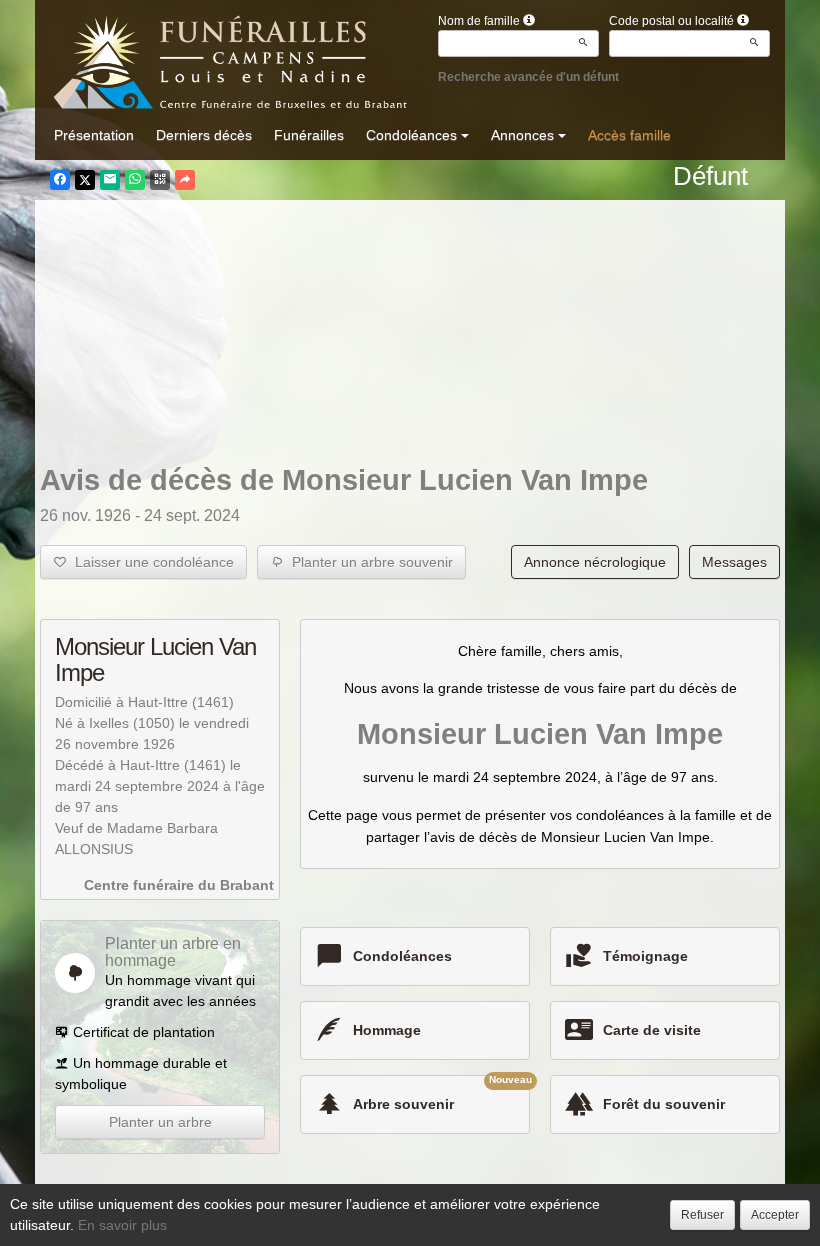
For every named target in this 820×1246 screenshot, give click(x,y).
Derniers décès (204, 135)
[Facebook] (60, 180)
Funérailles (309, 135)
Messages (734, 562)
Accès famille (629, 135)
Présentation (94, 135)
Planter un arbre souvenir (368, 562)
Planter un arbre (160, 1122)
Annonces (522, 135)
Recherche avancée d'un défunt (528, 77)
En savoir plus (122, 1225)
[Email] (110, 180)
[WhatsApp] (135, 180)
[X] (85, 180)
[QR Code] (160, 180)
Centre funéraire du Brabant (179, 885)
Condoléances (411, 135)
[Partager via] (185, 180)
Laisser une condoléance (150, 562)
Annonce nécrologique (595, 562)
